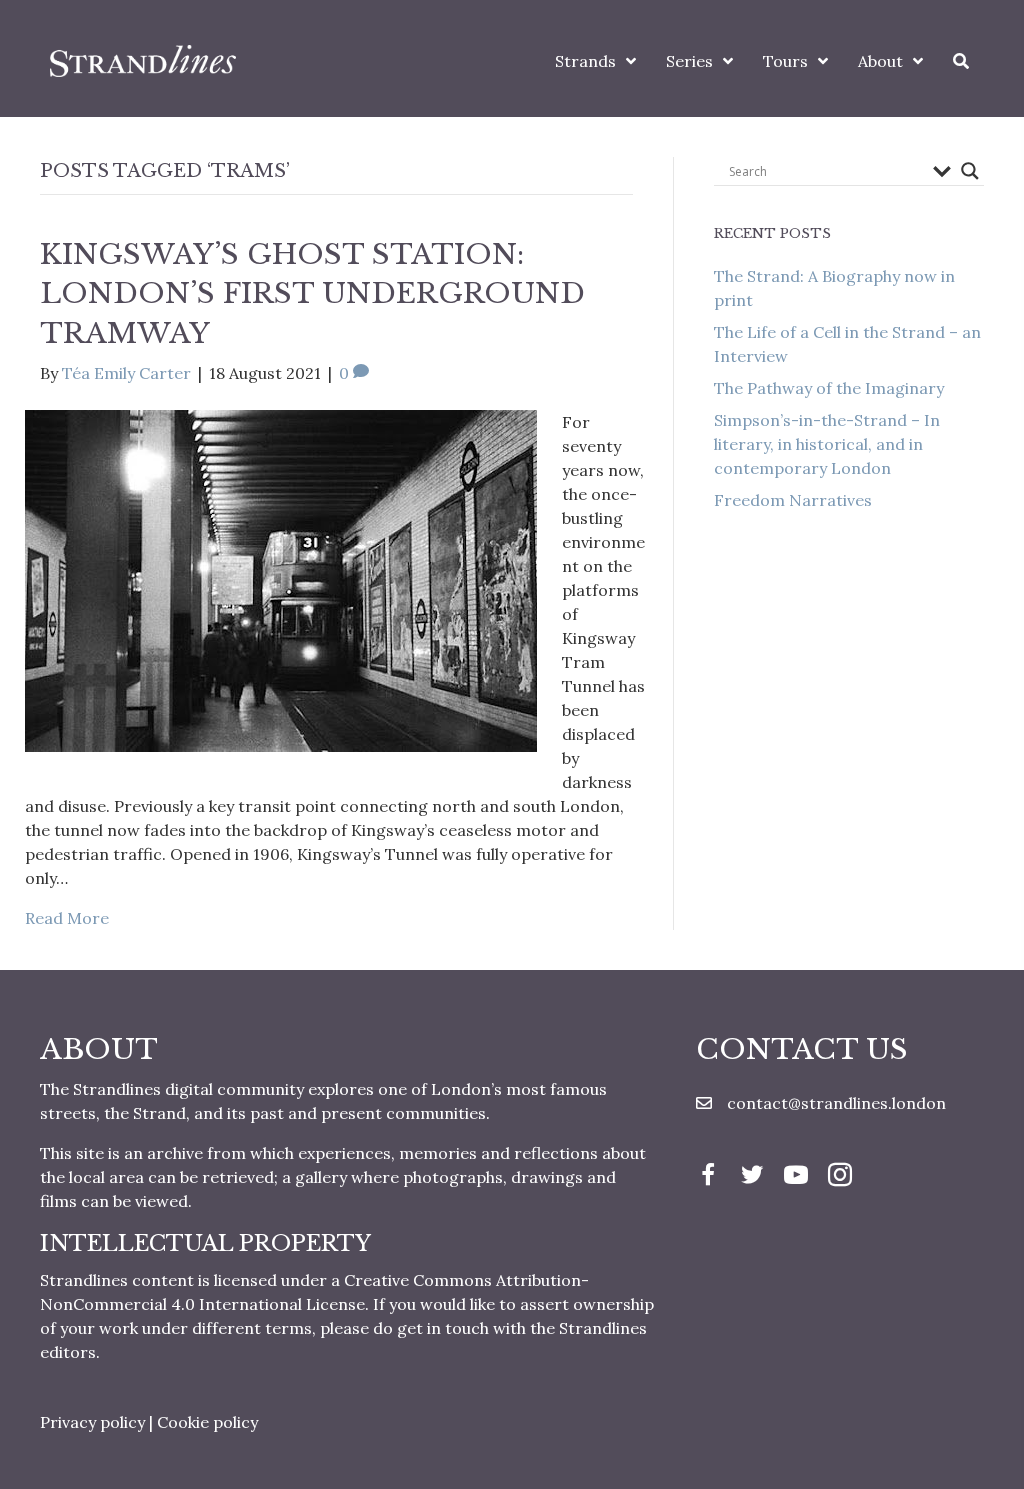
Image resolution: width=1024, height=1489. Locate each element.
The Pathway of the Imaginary (829, 388)
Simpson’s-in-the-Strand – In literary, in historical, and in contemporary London (827, 444)
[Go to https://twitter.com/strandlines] (752, 1177)
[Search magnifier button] (970, 171)
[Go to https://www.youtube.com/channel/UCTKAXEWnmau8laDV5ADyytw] (796, 1177)
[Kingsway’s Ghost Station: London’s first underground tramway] (281, 579)
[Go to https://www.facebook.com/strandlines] (708, 1177)
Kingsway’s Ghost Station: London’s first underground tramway (312, 293)
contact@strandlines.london (836, 1103)
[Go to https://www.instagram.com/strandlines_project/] (840, 1177)
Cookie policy (207, 1422)
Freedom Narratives (793, 500)
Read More (67, 918)
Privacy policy (92, 1422)
